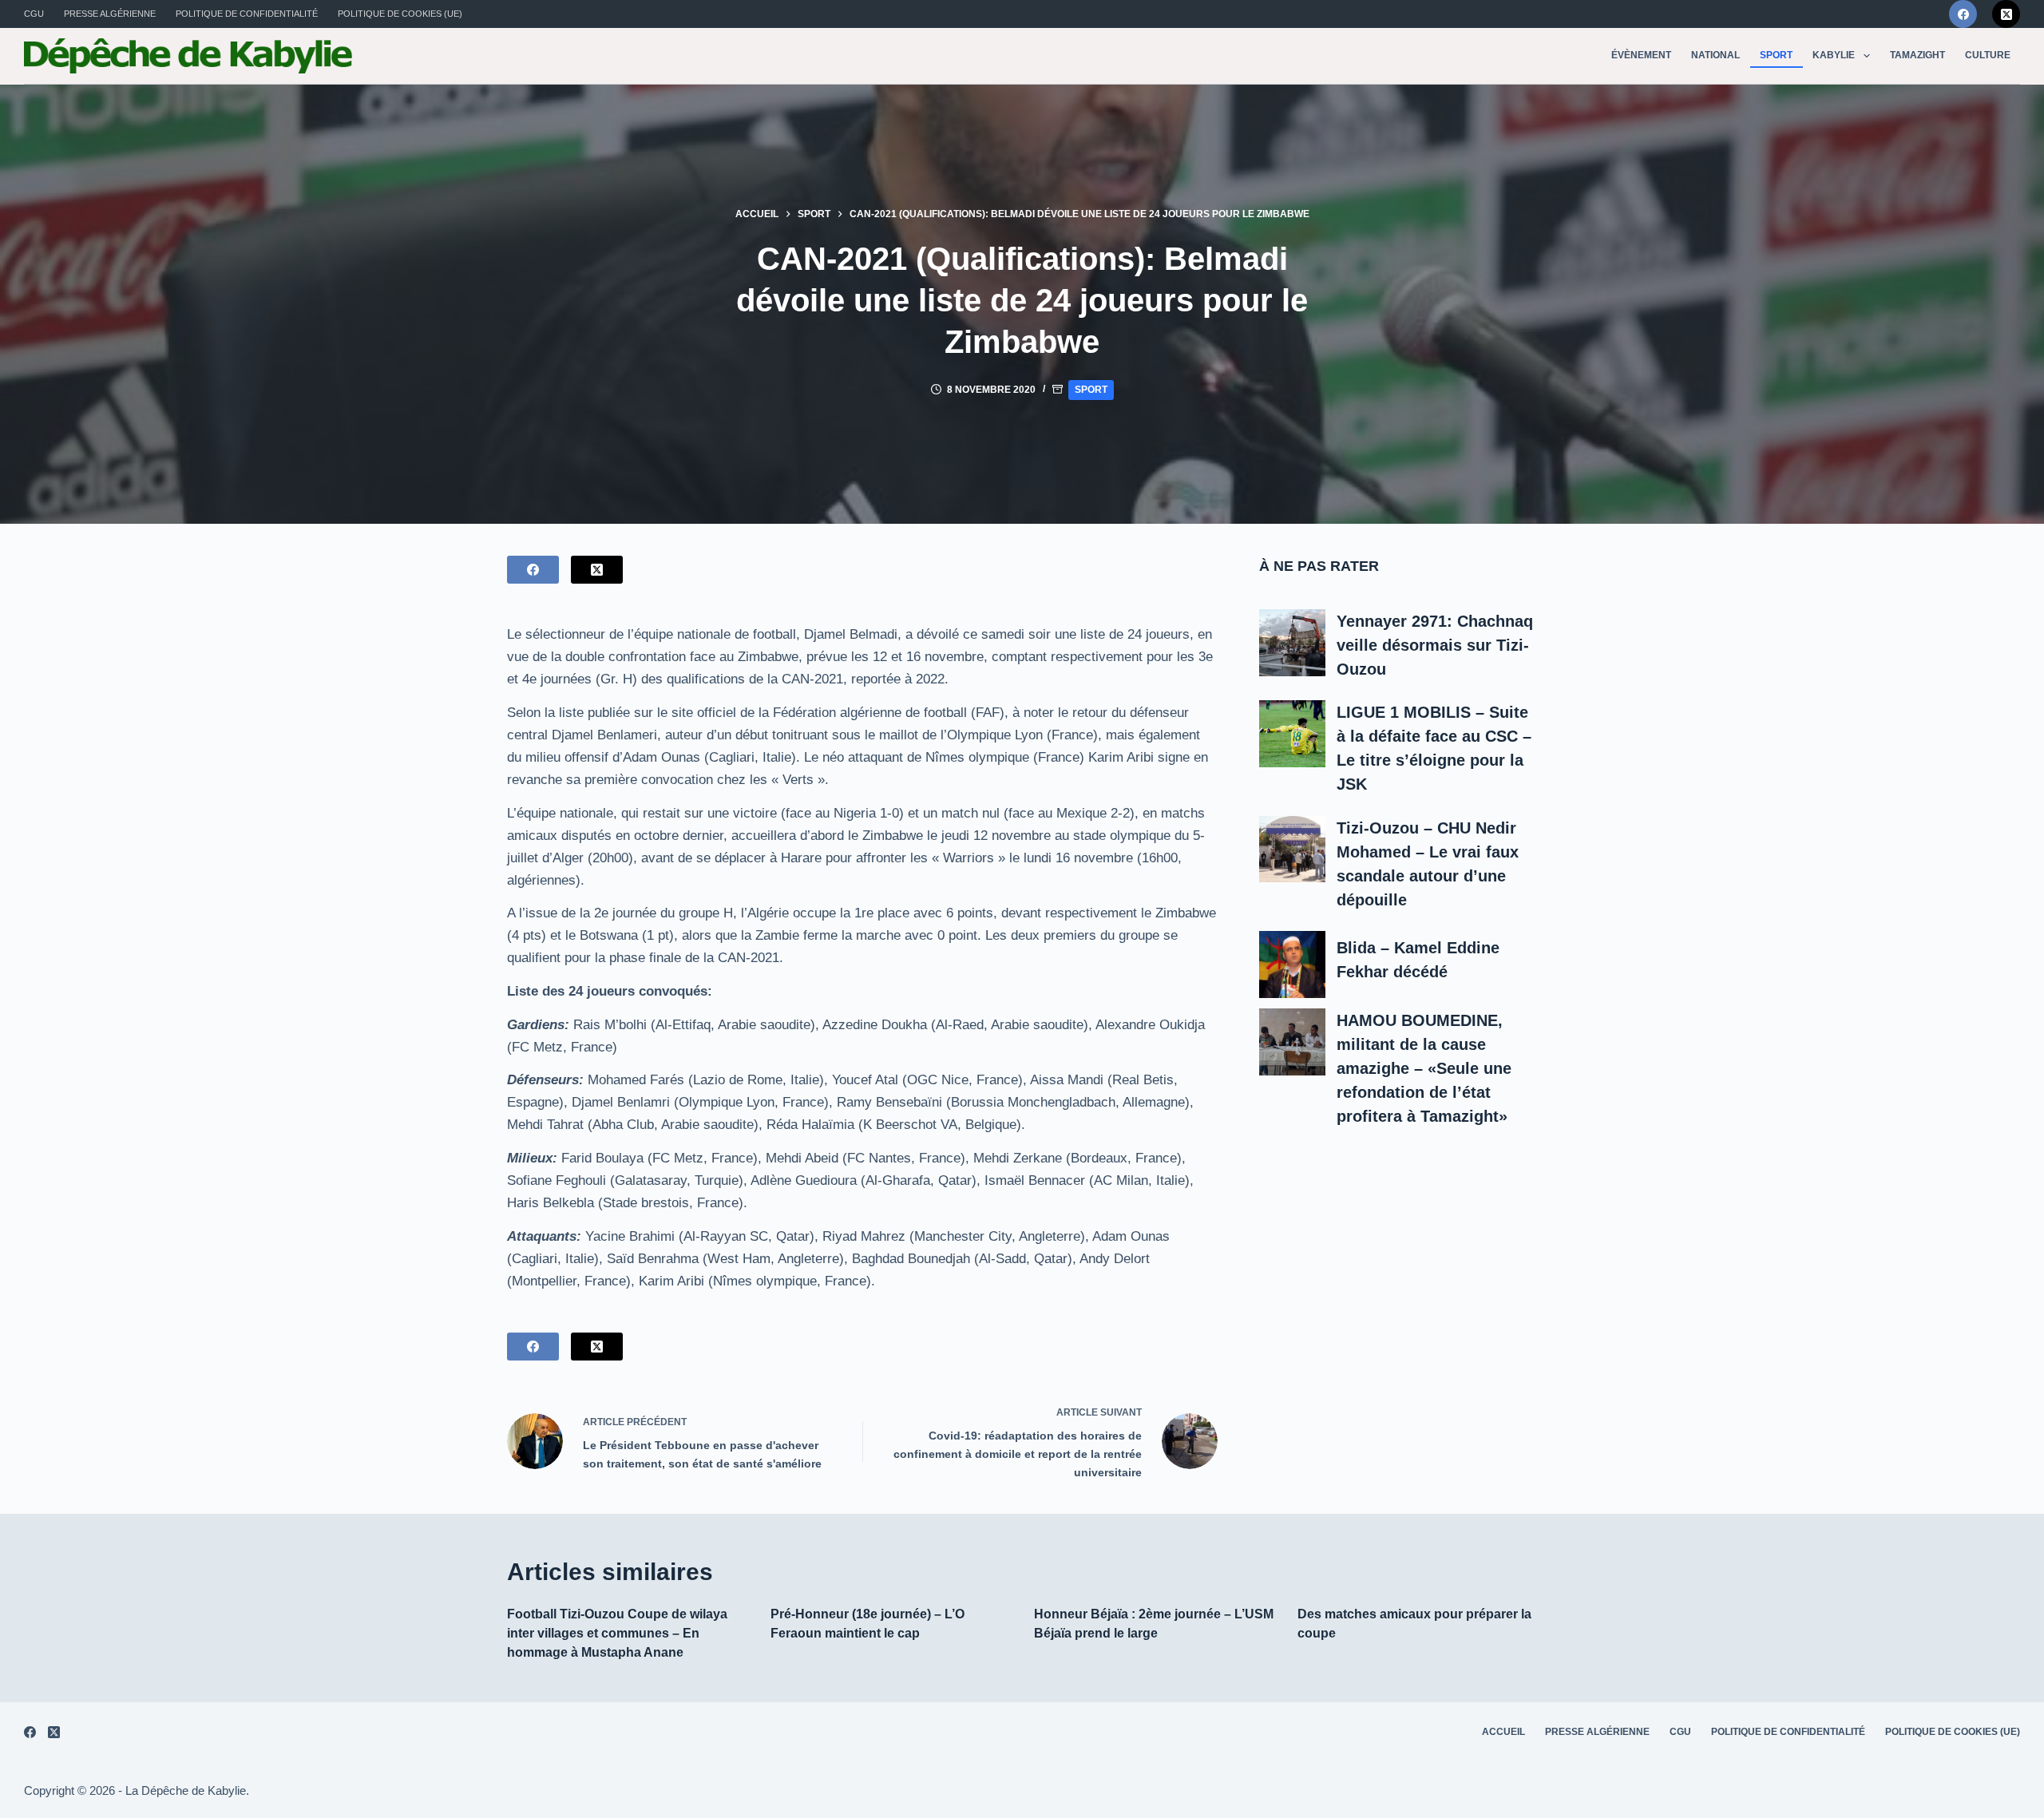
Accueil (1503, 1732)
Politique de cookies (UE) (400, 14)
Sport (1776, 55)
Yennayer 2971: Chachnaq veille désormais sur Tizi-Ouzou (1435, 645)
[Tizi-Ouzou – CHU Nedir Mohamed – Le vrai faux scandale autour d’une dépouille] (1293, 850)
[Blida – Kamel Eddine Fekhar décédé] (1293, 964)
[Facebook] (1963, 14)
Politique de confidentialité (247, 14)
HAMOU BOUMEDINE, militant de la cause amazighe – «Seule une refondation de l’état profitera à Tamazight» (1424, 1068)
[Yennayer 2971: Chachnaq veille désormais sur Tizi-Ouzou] (1293, 643)
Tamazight (1917, 55)
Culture (1988, 55)
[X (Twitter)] (2006, 14)
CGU (34, 14)
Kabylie (1834, 55)
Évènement (1641, 55)
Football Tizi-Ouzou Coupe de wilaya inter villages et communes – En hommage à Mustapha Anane (617, 1633)
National (1715, 55)
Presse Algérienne (110, 14)
